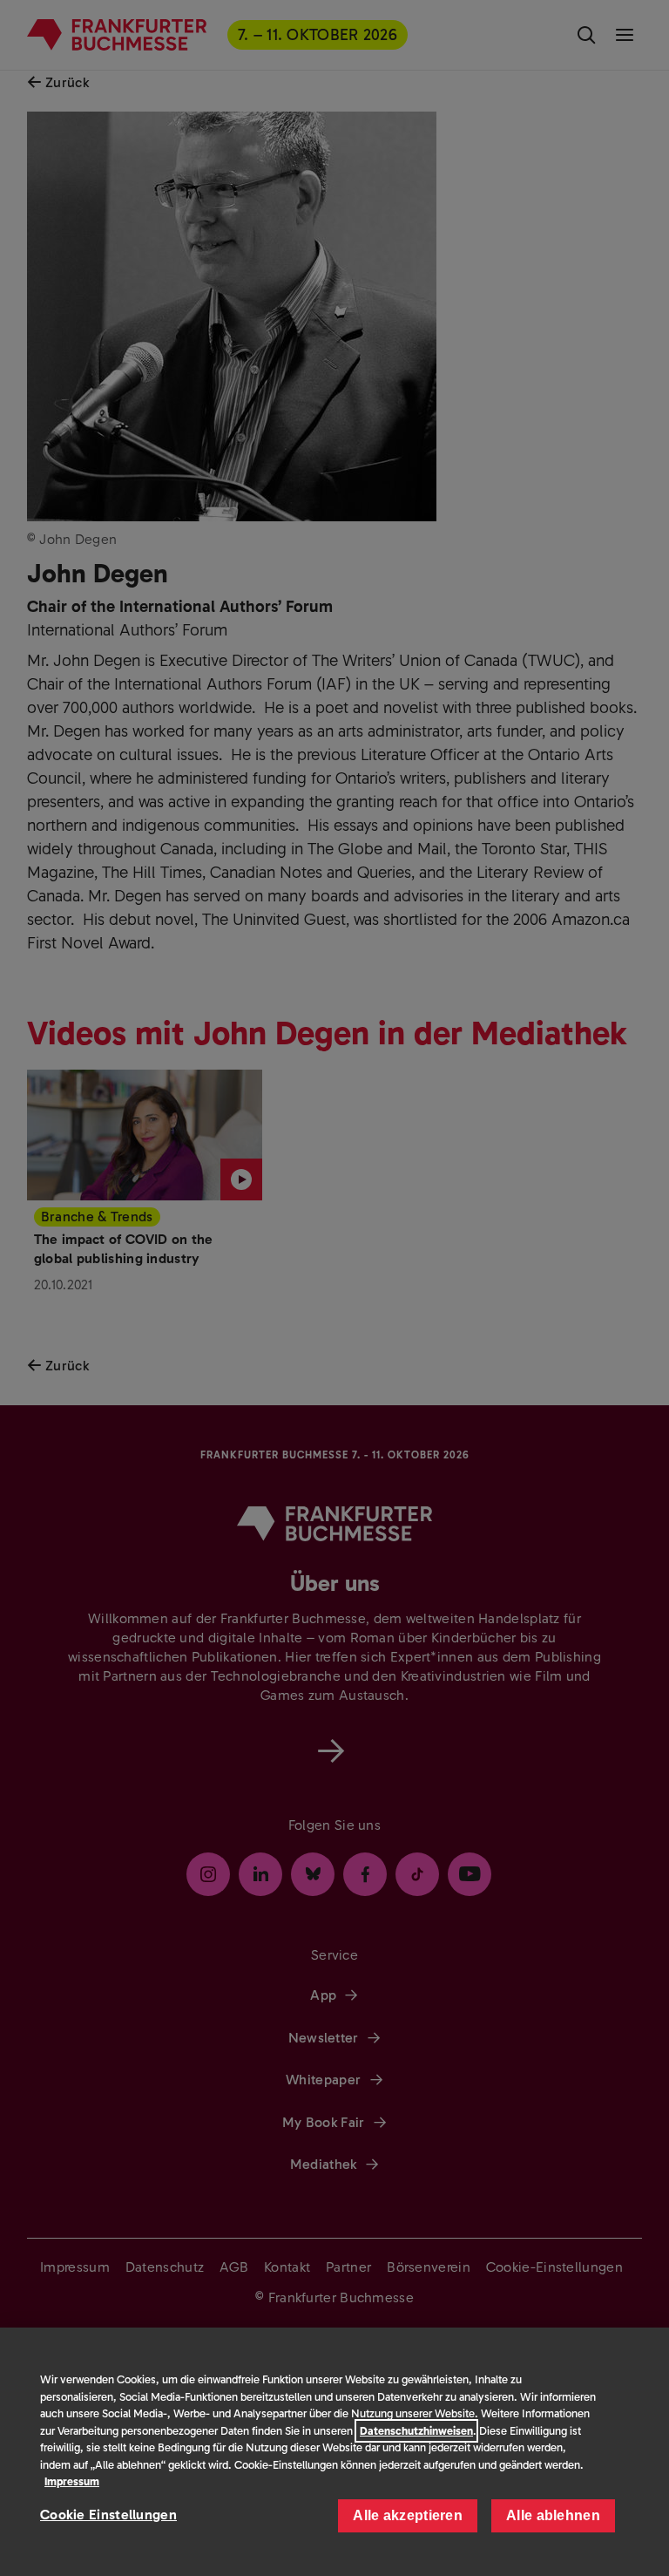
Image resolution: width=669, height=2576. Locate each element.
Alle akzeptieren (408, 2515)
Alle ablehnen (553, 2515)
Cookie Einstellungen (108, 2515)
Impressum (72, 2481)
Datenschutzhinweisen (416, 2431)
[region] (334, 2452)
